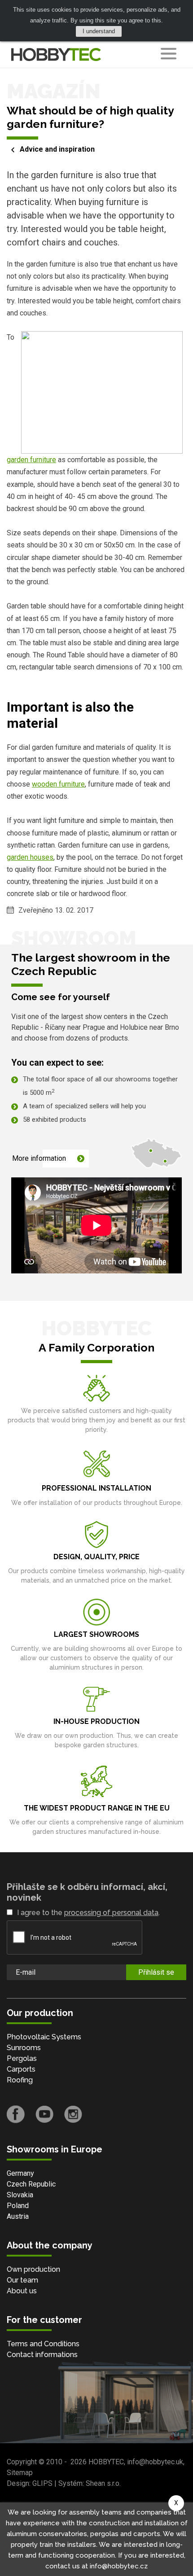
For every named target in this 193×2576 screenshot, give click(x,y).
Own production (33, 2269)
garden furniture (31, 460)
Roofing (20, 2080)
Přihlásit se (156, 1972)
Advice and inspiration (57, 149)
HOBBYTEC (106, 2462)
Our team (22, 2280)
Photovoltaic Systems (44, 2037)
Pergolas (22, 2058)
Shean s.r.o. (103, 2483)
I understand (99, 31)
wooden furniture (58, 784)
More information (39, 1158)
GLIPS (42, 2483)
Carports (21, 2069)
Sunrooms (24, 2048)
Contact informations (42, 2355)
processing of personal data (111, 1913)
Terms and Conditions (43, 2344)
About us (22, 2291)
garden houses (30, 857)
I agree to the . (88, 1913)
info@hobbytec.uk (155, 2462)
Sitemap (20, 2473)
